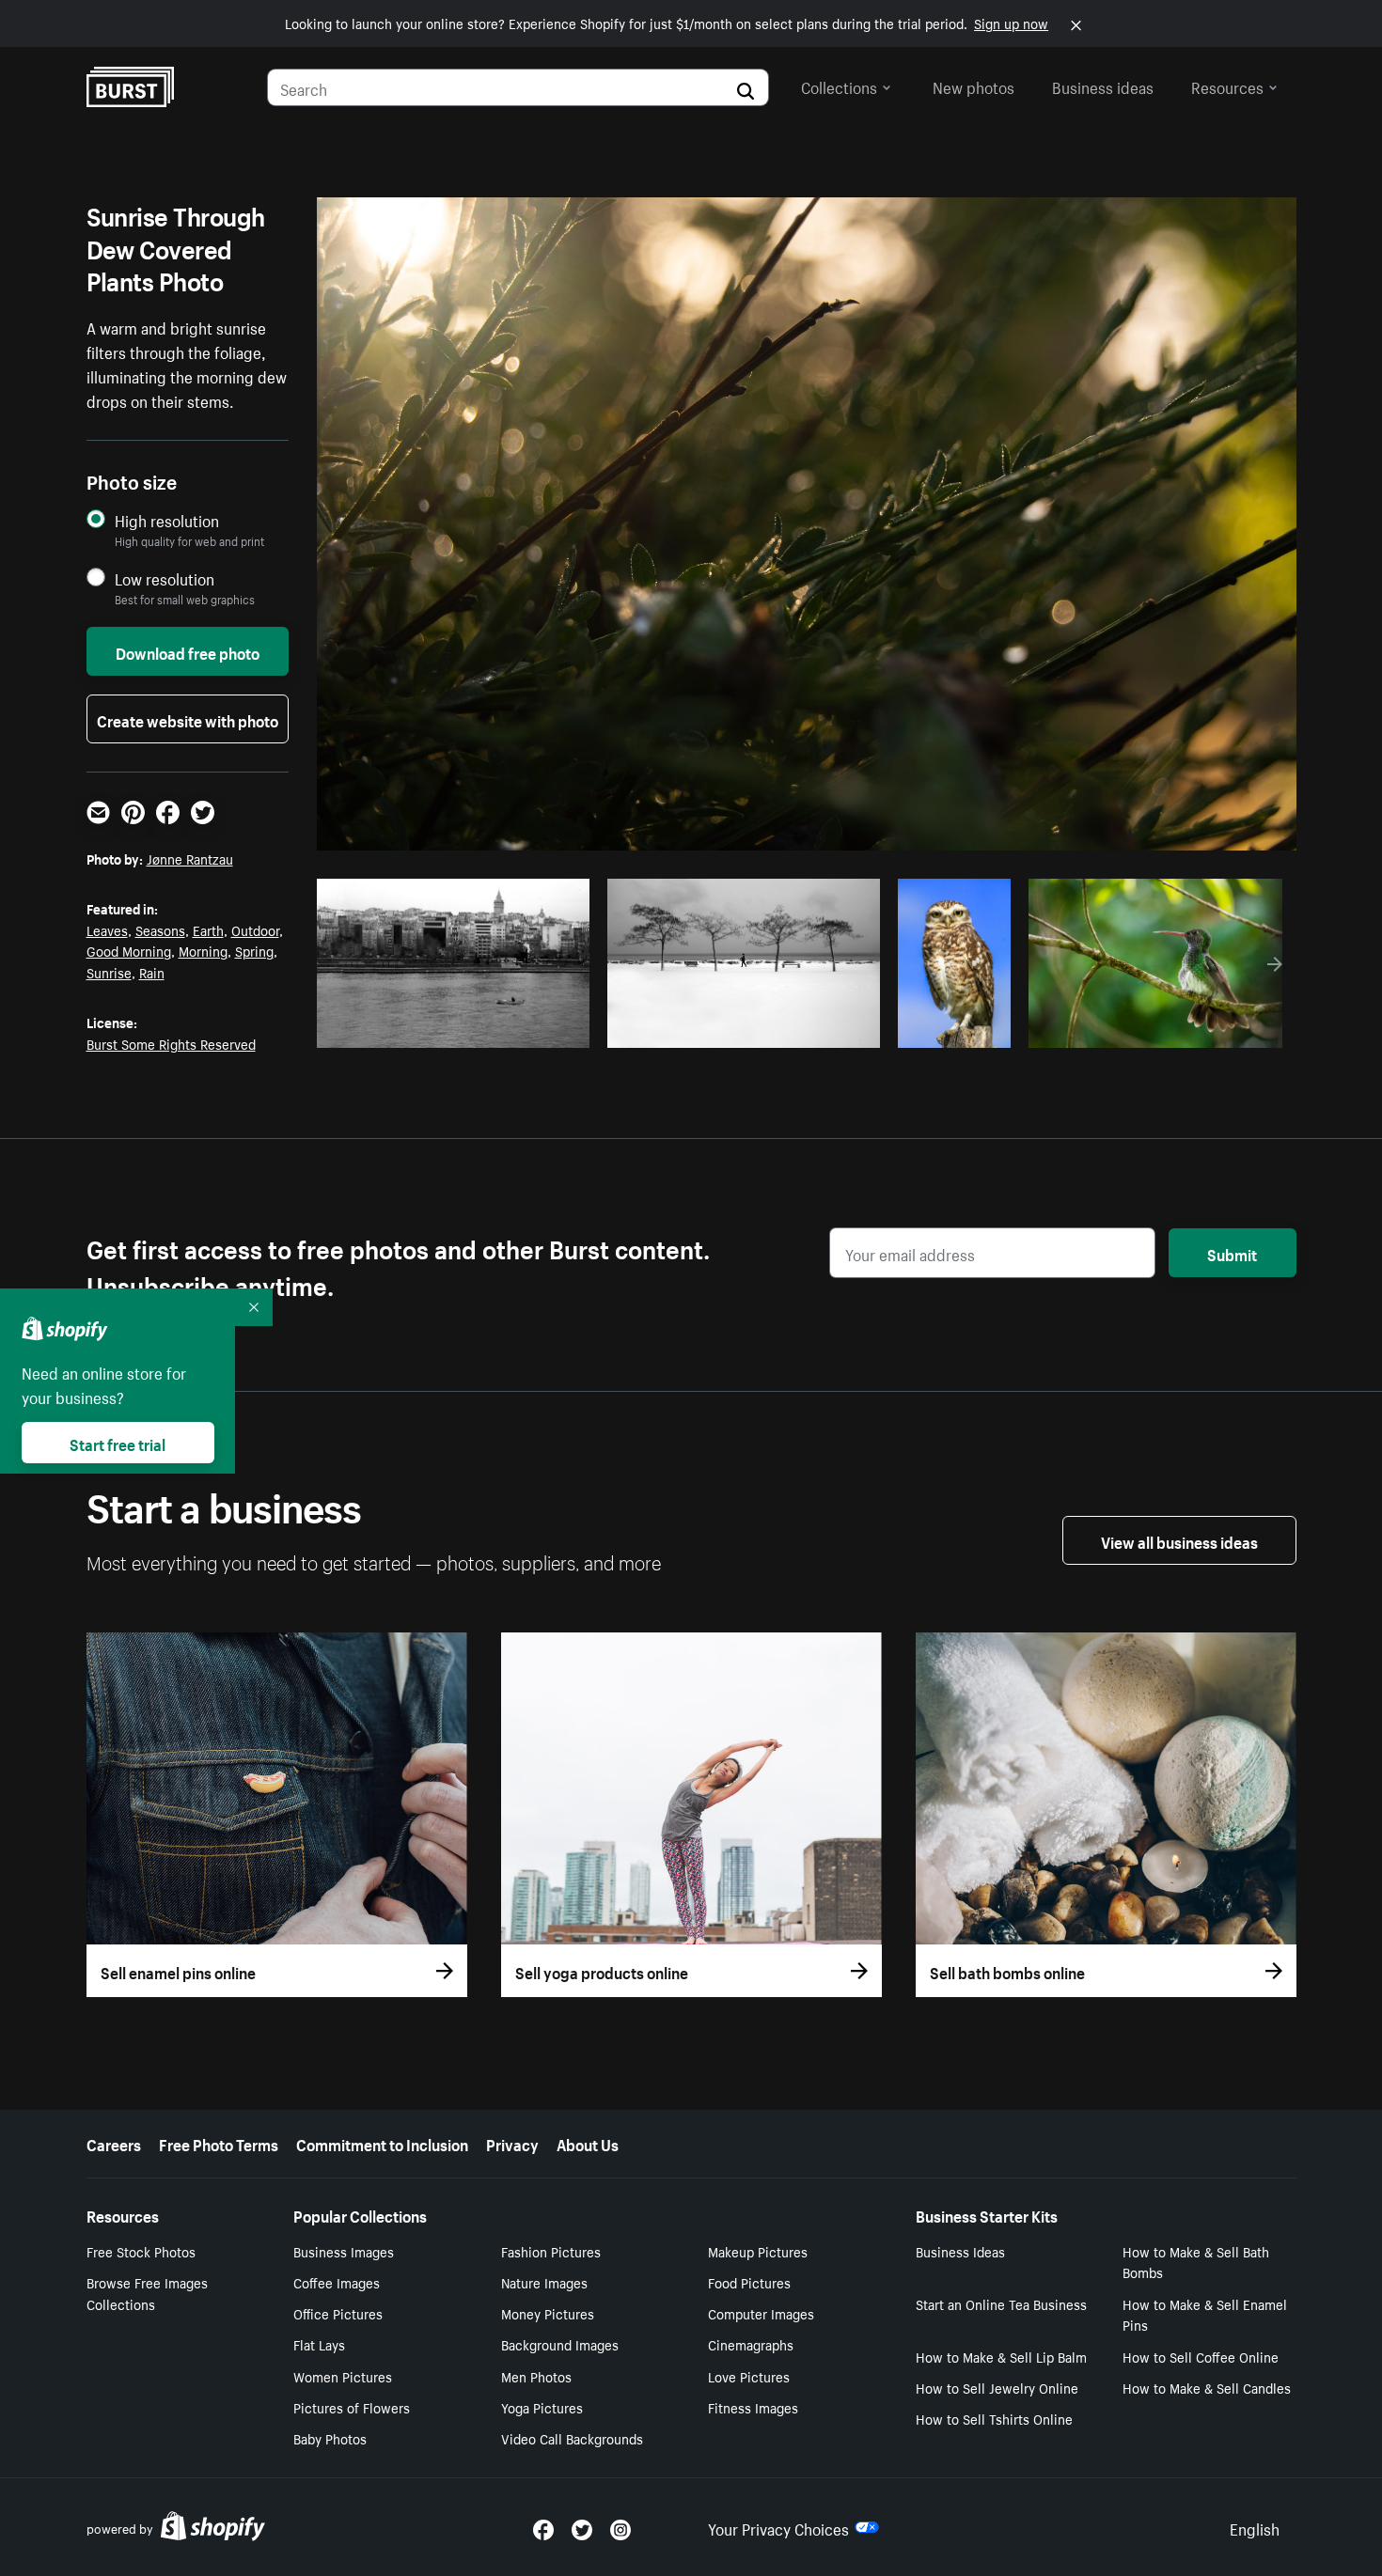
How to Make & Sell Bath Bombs (1196, 2262)
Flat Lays (319, 2344)
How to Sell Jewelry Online (997, 2387)
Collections (839, 86)
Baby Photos (330, 2438)
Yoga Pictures (542, 2407)
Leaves (107, 929)
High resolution (167, 520)
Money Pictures (548, 2313)
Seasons (160, 929)
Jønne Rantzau (190, 858)
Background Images (560, 2344)
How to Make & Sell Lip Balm (1001, 2356)
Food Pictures (749, 2282)
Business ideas (1103, 86)
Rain (152, 972)
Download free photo (188, 651)
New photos (974, 86)
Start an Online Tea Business (1001, 2303)
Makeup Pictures (758, 2251)
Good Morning (129, 950)
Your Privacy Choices (778, 2527)
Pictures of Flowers (352, 2407)
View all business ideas (1179, 1540)
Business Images (344, 2251)
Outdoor (255, 929)
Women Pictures (343, 2376)
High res (458, 1028)
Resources (1227, 86)
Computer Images (761, 2313)
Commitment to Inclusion (382, 2143)
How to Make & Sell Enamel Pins (1205, 2314)
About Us (588, 2143)
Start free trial (118, 1443)
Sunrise (109, 972)
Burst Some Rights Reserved (171, 1043)
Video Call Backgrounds (572, 2438)
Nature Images (544, 2282)
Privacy (512, 2143)
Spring (254, 950)
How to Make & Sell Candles (1207, 2387)
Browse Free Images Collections (147, 2293)
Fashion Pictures (551, 2251)
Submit (1232, 1253)
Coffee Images (337, 2282)
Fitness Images (753, 2407)
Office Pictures (338, 2313)
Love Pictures (749, 2376)
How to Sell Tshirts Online (994, 2418)
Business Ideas (960, 2251)
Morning (203, 950)
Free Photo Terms (219, 2143)
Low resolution (165, 578)
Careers (114, 2143)
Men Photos (536, 2376)
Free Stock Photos (141, 2251)
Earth (208, 929)
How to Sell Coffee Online (1201, 2356)
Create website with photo (188, 719)
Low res (531, 1028)
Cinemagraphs (751, 2344)
